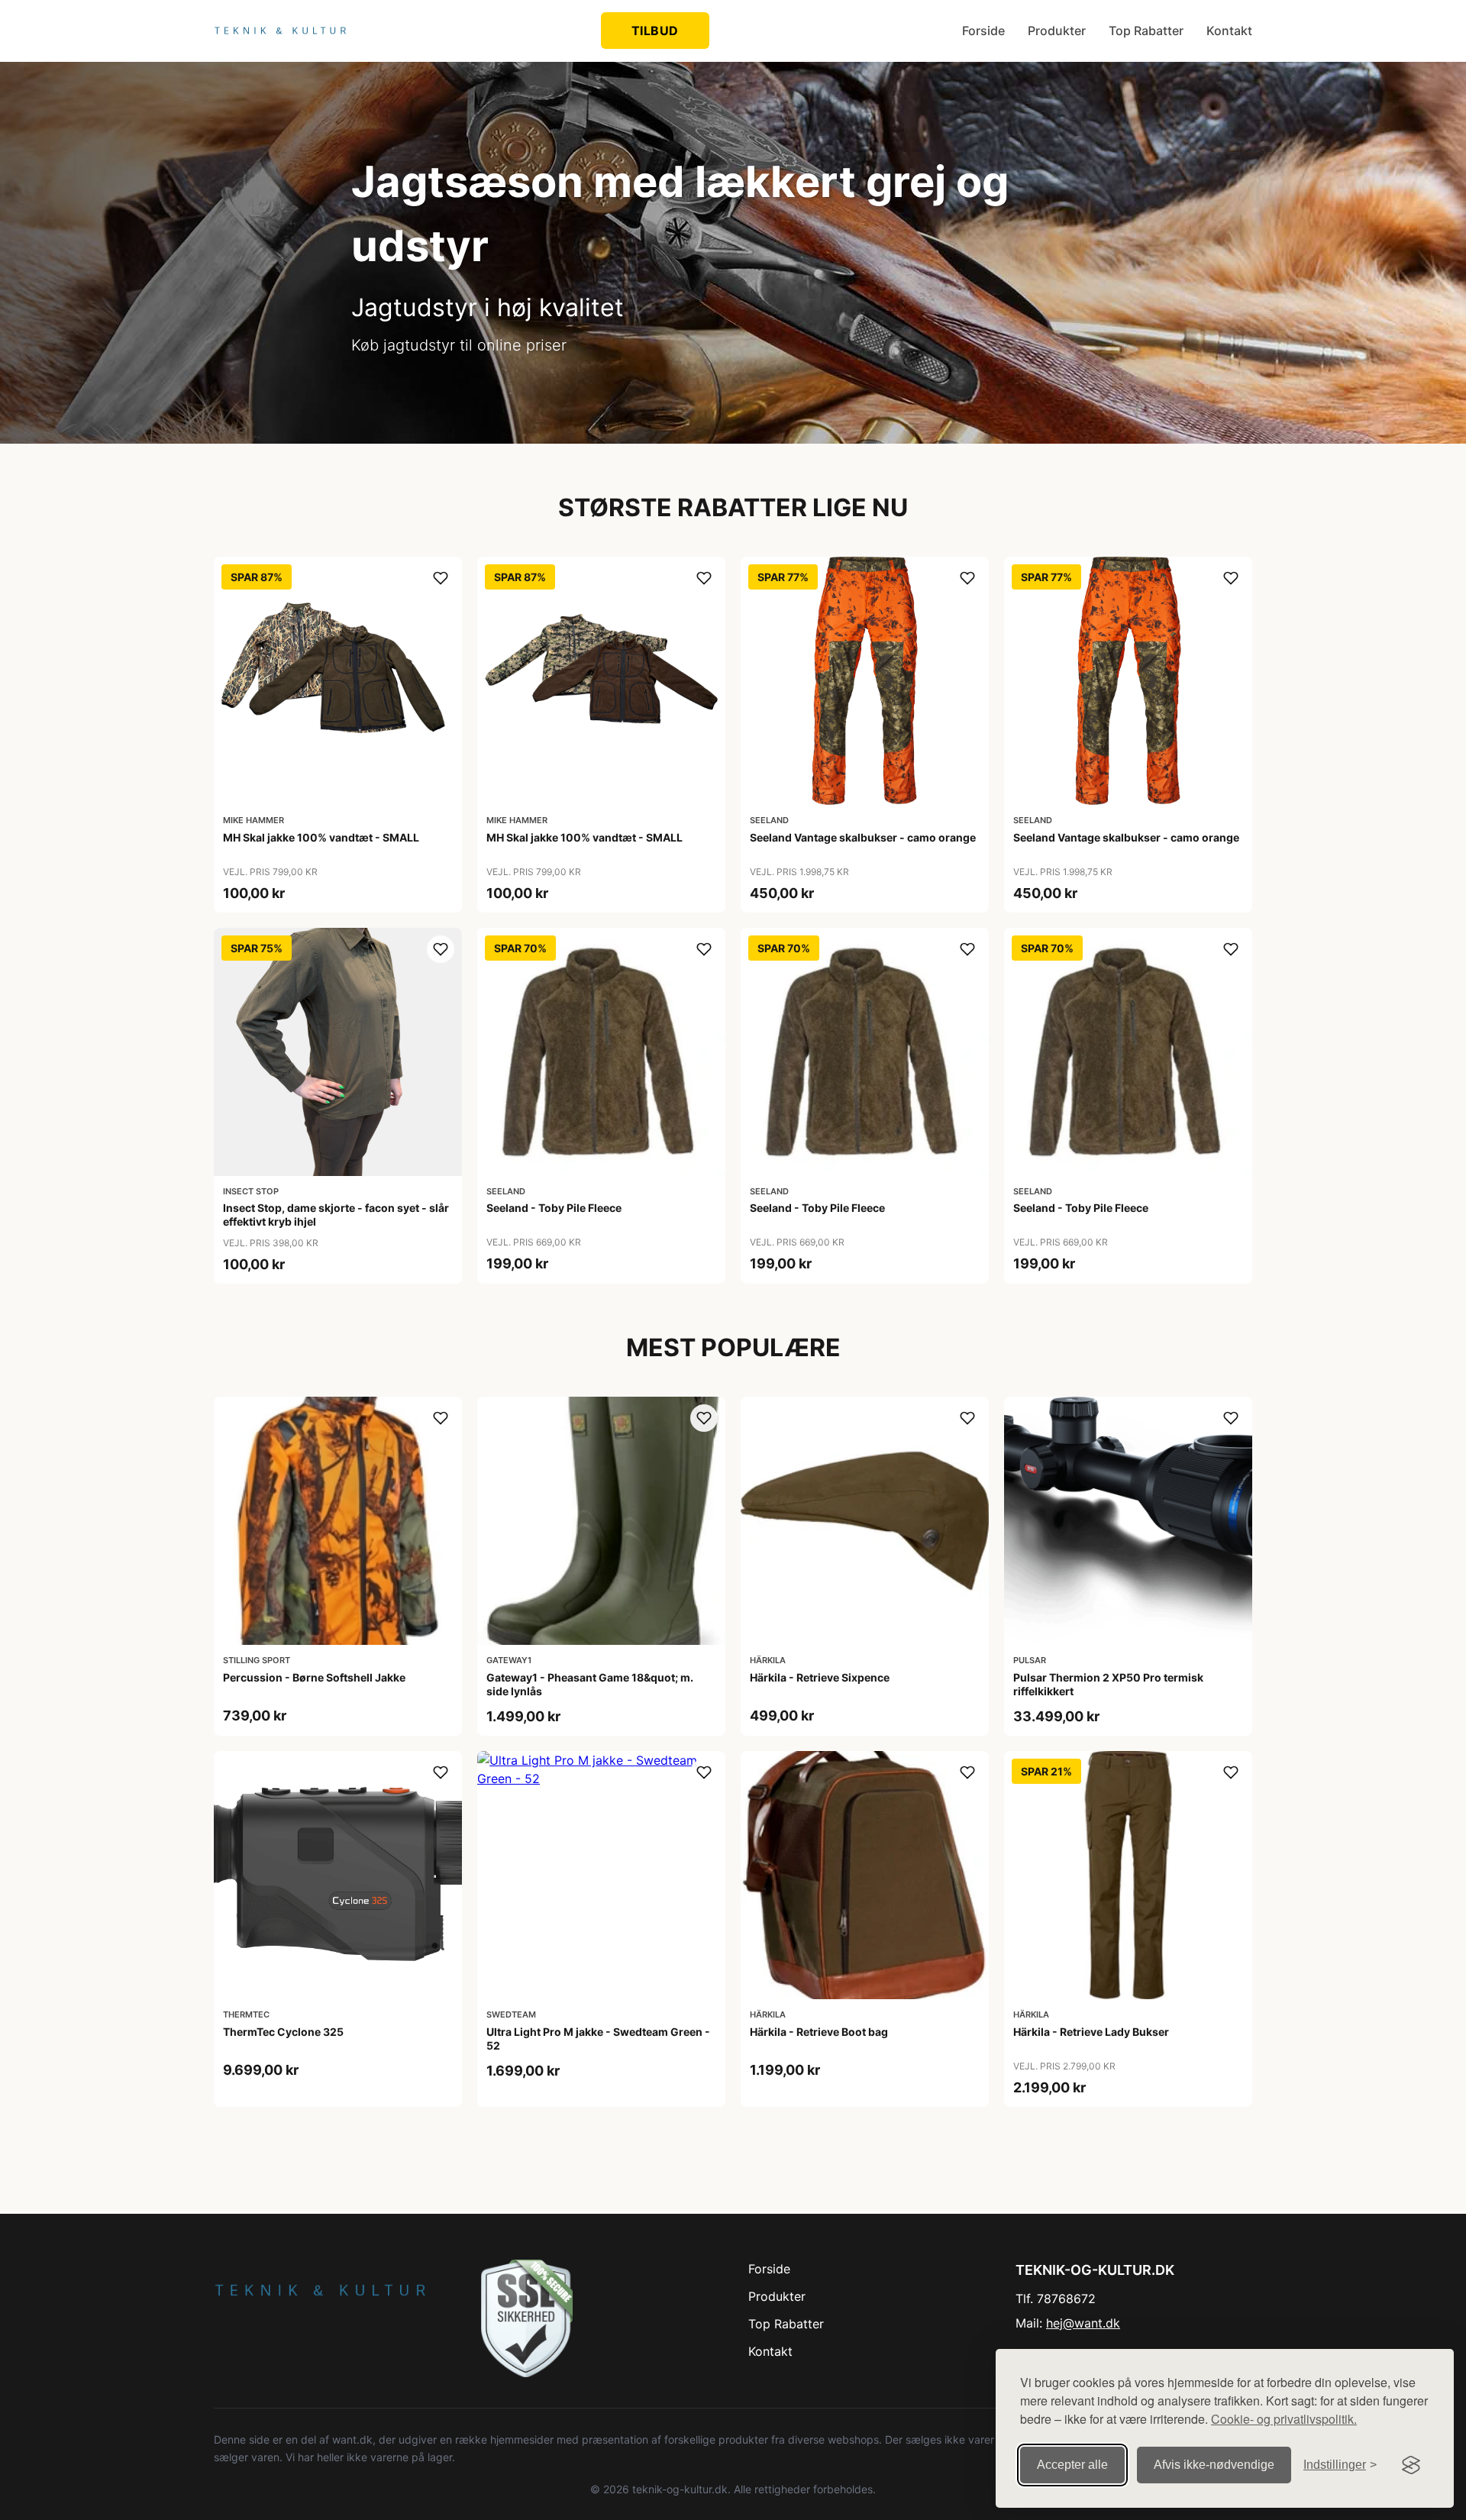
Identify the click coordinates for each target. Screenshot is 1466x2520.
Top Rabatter (1146, 31)
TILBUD (655, 31)
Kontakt (1229, 31)
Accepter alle (1072, 2465)
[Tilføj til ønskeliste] (441, 578)
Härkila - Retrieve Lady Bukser (1091, 2032)
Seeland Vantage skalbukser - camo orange (863, 837)
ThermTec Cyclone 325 (283, 2032)
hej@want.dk (1083, 2323)
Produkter (1057, 31)
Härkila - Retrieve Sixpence (820, 1677)
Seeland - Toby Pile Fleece (554, 1208)
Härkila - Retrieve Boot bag (819, 2032)
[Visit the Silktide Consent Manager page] (1411, 2465)
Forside (983, 31)
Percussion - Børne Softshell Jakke (314, 1677)
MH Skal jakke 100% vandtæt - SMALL (321, 837)
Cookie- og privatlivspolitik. (1284, 2419)
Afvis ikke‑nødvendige (1214, 2465)
